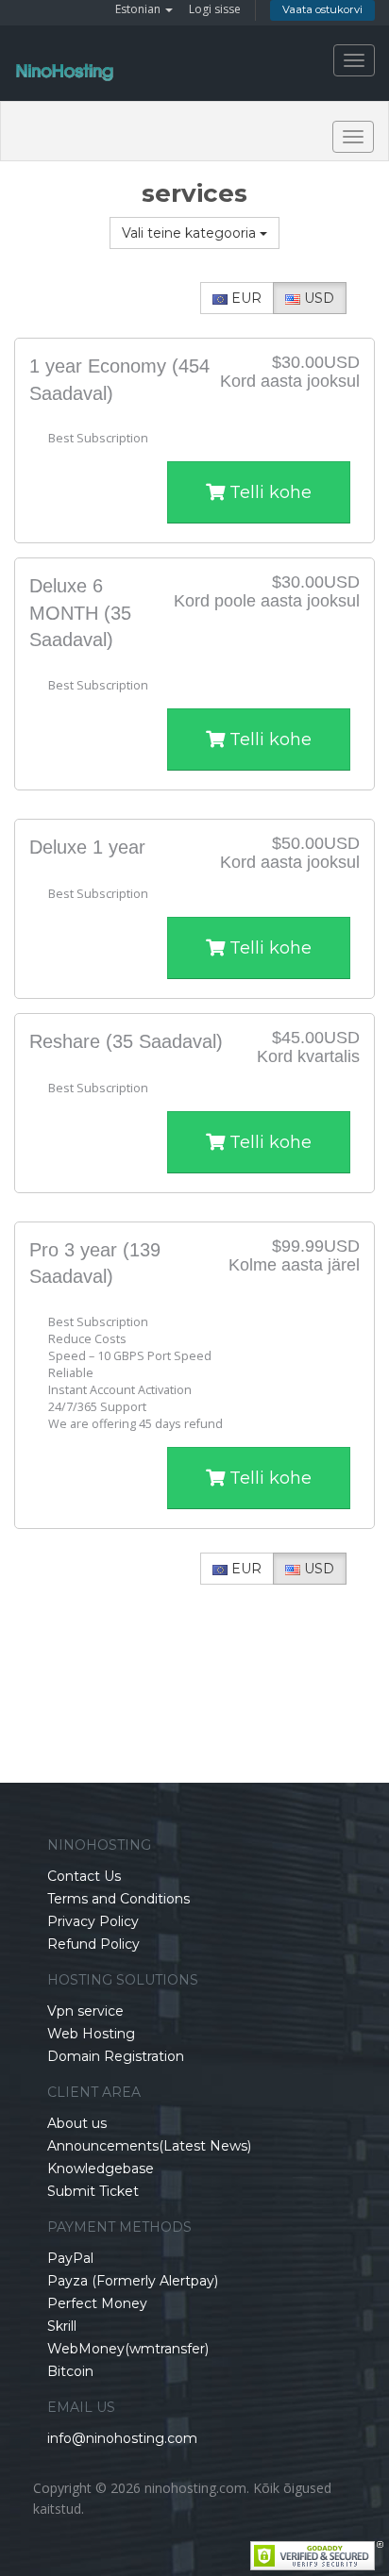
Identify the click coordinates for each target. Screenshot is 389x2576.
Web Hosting (91, 2034)
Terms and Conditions (118, 1899)
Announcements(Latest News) (149, 2146)
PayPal (70, 2258)
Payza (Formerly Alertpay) (133, 2281)
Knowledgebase (101, 2169)
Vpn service (85, 2011)
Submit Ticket (93, 2191)
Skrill (62, 2326)
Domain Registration (116, 2056)
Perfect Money (97, 2303)
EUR (245, 298)
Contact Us (84, 1876)
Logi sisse (215, 9)
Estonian (139, 9)
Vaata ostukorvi (322, 9)
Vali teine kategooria (191, 233)
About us (77, 2123)
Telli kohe (268, 492)
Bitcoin (70, 2371)
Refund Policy (93, 1944)
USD (317, 298)
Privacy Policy (93, 1921)
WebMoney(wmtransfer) (128, 2349)
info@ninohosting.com (122, 2438)
